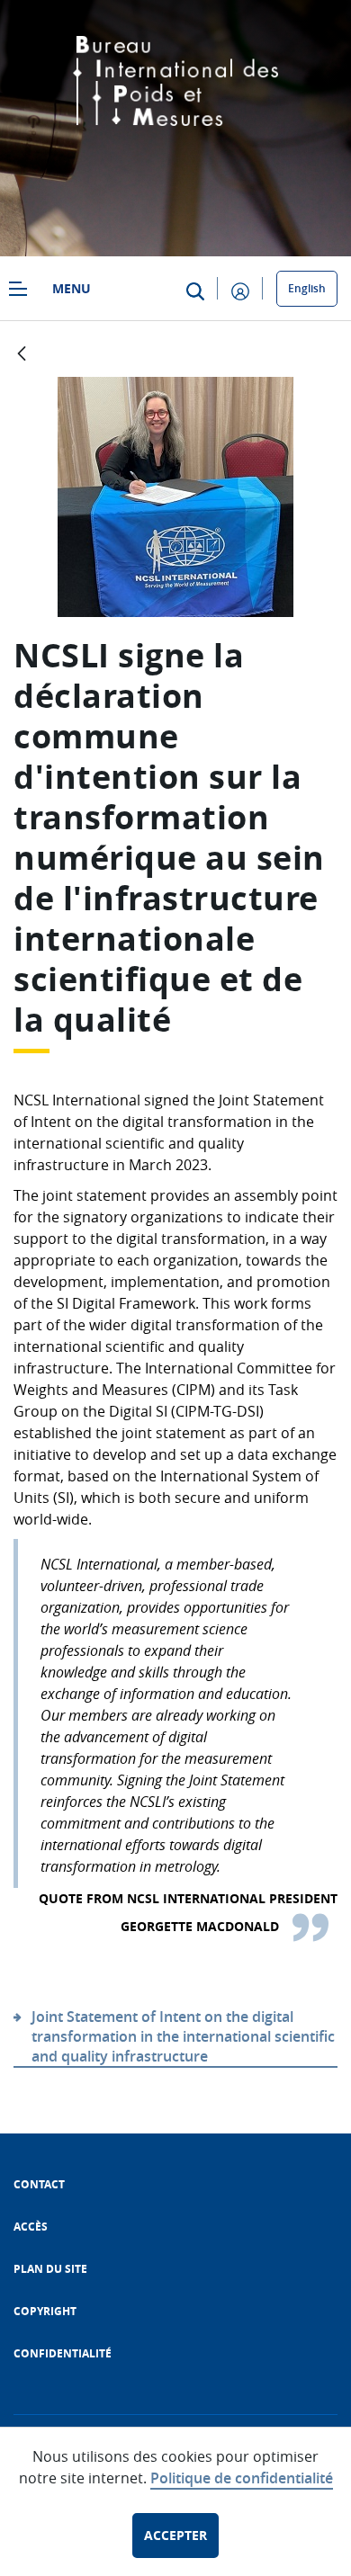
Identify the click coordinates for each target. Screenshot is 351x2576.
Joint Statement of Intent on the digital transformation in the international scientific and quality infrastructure (183, 2036)
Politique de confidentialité (242, 2478)
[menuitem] (39, 2184)
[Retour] (22, 355)
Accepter (175, 2535)
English (307, 288)
